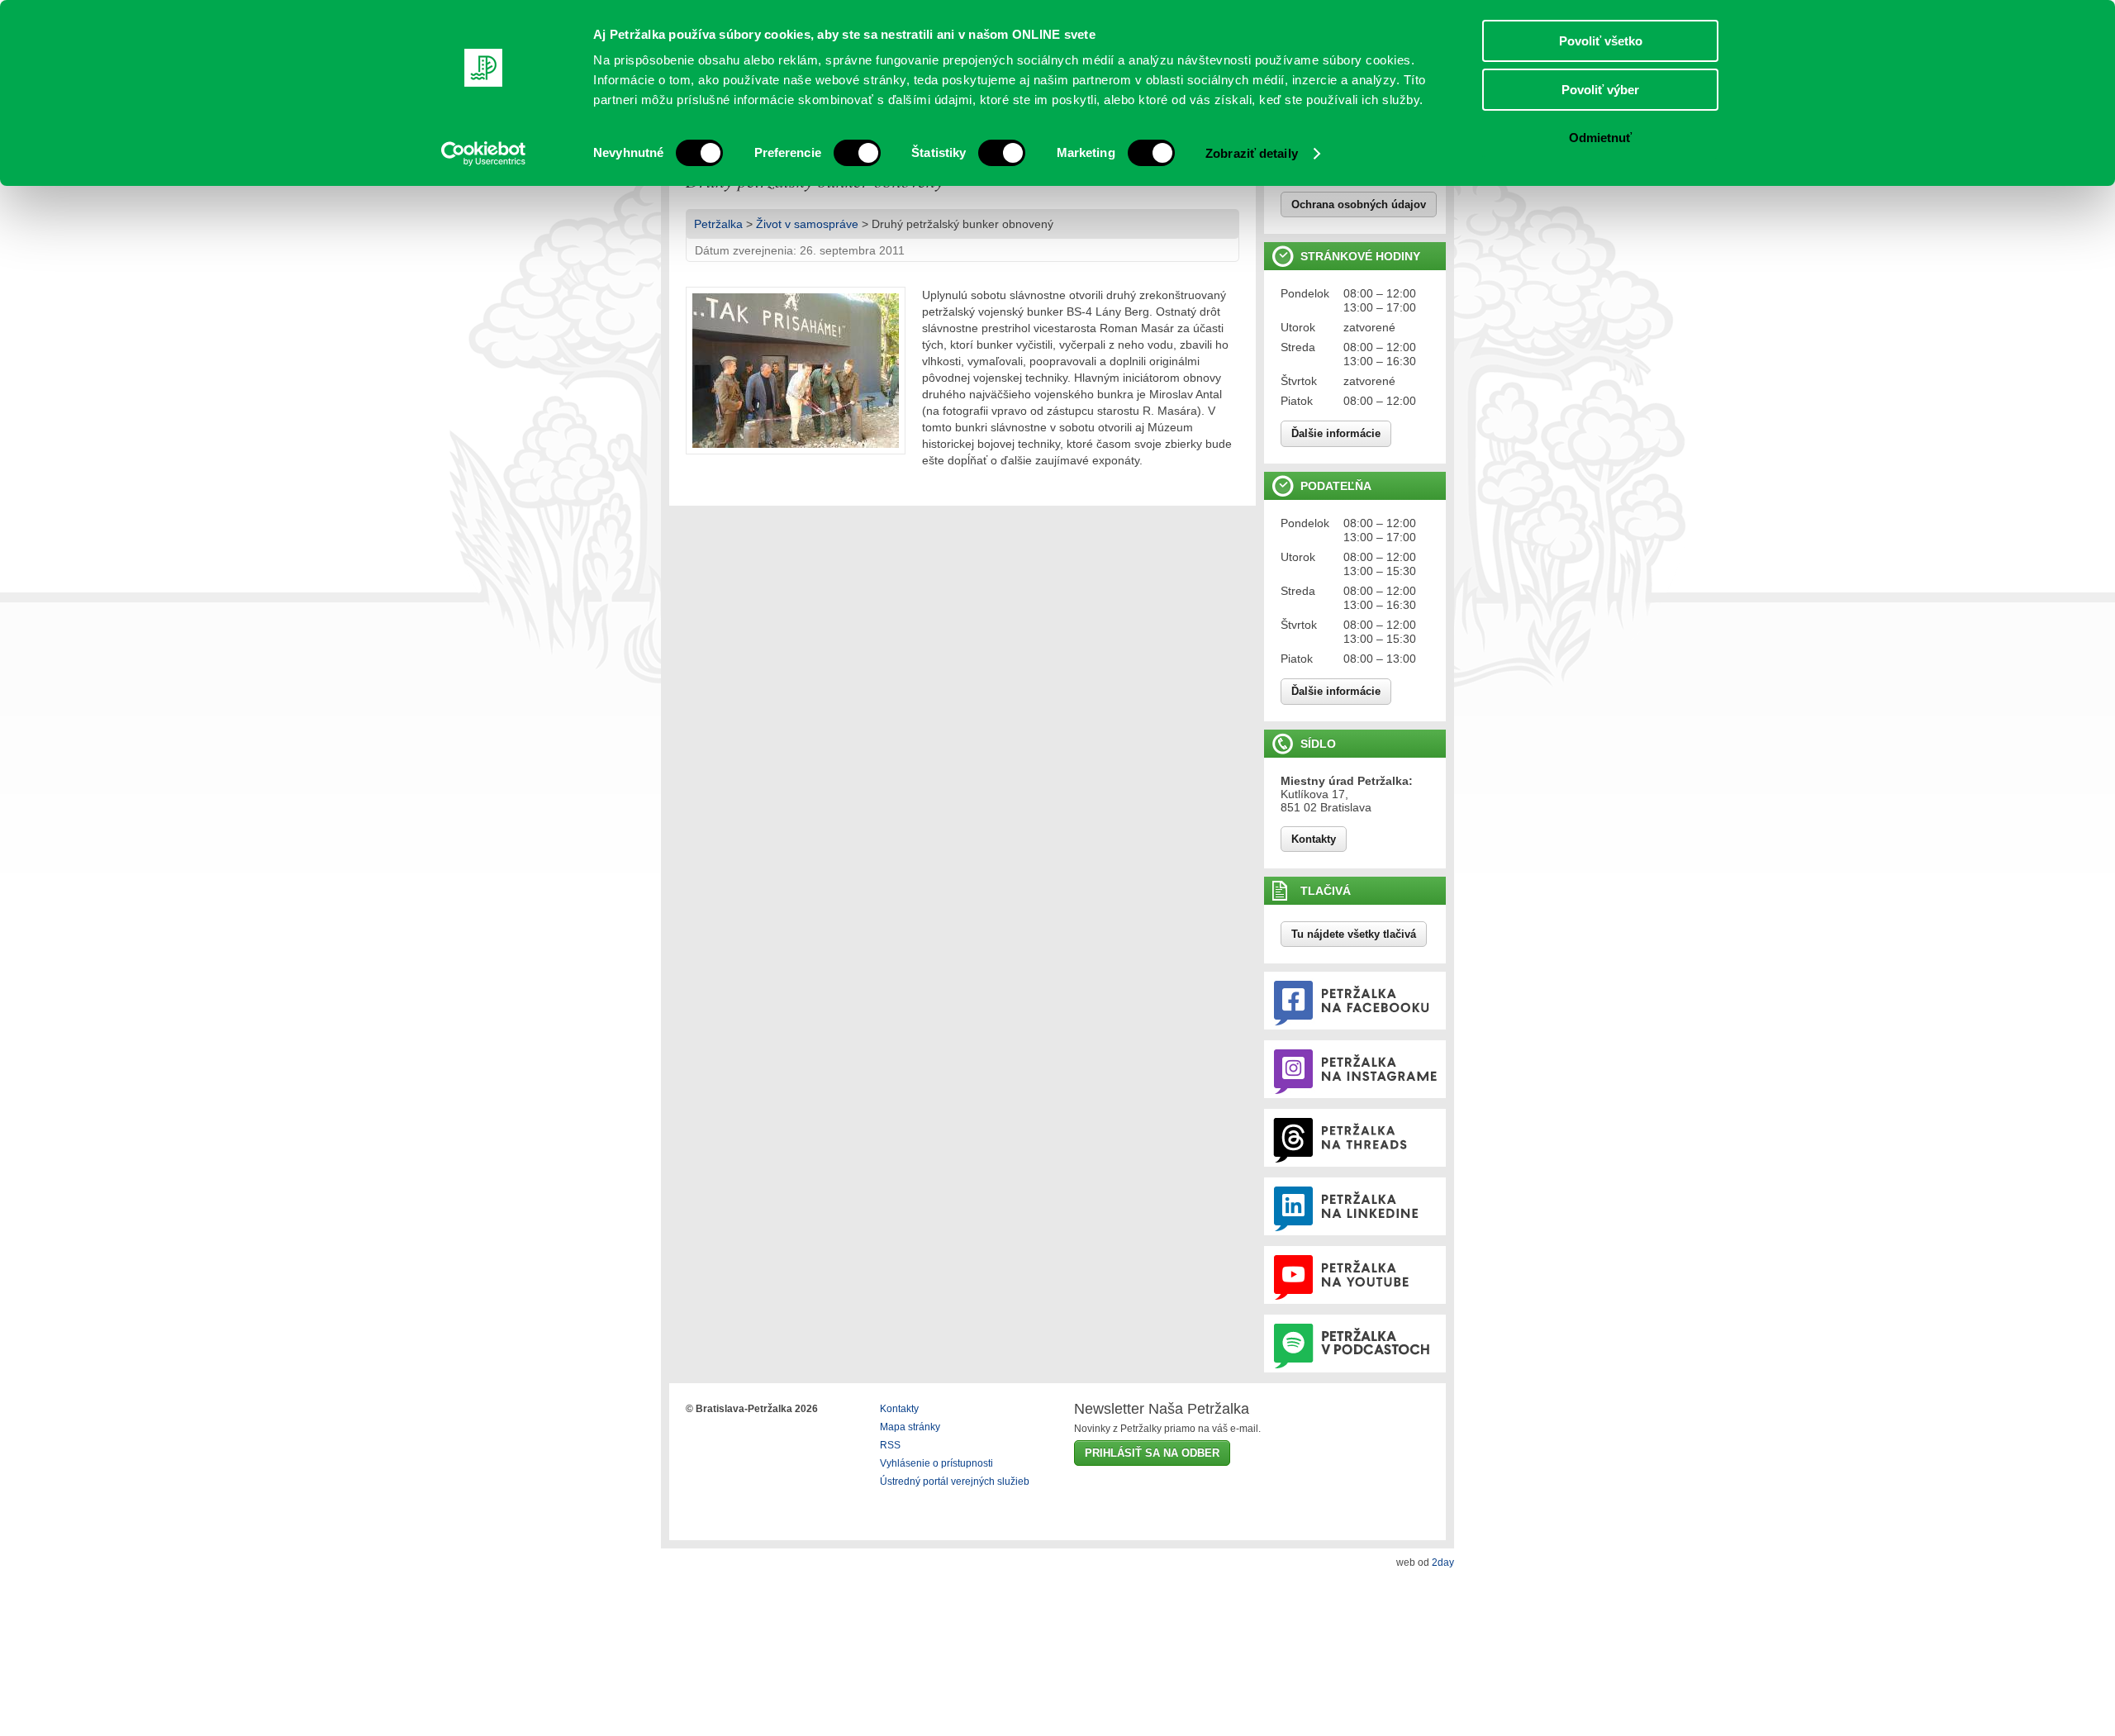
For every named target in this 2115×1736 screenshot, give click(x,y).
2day (1443, 1562)
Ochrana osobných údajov (1359, 205)
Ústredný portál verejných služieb (955, 1482)
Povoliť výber (1600, 90)
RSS (890, 1445)
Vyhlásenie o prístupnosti (936, 1463)
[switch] (857, 153)
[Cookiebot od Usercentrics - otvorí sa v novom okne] (484, 154)
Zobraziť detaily (1252, 153)
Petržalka (718, 224)
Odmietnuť (1600, 138)
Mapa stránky (910, 1427)
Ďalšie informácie (1336, 433)
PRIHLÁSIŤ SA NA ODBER (1152, 1453)
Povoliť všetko (1601, 41)
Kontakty (1314, 839)
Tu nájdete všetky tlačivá (1354, 934)
